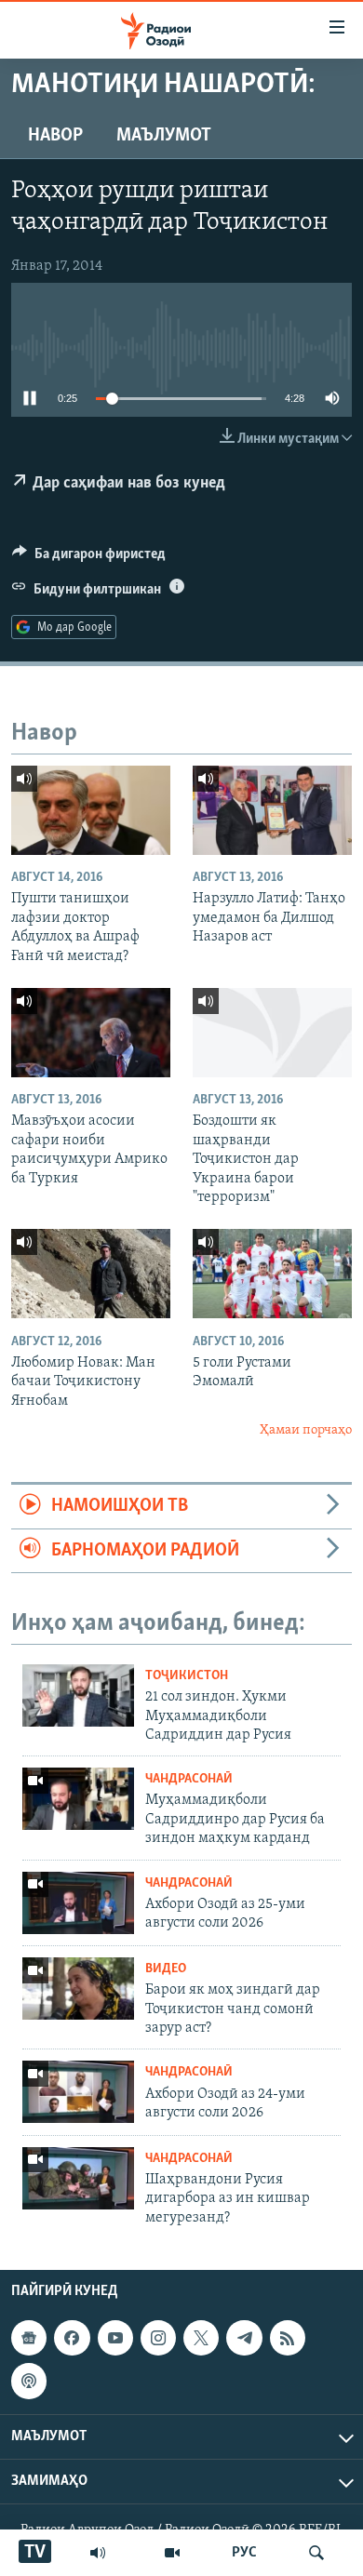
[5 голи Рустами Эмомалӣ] (272, 1274)
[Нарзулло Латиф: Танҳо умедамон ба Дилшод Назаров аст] (272, 810)
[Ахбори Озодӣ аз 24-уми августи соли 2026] (78, 2092)
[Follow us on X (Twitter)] (201, 2338)
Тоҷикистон (187, 1676)
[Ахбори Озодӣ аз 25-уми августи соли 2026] (78, 1903)
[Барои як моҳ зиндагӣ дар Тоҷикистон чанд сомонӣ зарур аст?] (78, 1989)
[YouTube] (172, 2553)
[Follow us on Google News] (29, 2338)
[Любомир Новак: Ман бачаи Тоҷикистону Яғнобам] (91, 1274)
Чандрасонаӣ (189, 1779)
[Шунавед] (98, 2553)
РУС (244, 2553)
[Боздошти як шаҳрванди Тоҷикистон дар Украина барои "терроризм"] (272, 1033)
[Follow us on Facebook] (72, 2338)
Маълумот (164, 136)
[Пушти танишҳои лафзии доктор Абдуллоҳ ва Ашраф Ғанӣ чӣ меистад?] (91, 810)
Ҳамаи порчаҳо (306, 1430)
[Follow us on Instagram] (158, 2338)
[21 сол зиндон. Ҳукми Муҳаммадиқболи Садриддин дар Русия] (78, 1695)
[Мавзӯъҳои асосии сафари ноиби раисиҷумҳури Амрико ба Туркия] (91, 1033)
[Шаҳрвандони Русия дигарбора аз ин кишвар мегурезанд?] (78, 2178)
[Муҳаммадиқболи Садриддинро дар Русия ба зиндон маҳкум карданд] (78, 1799)
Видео (166, 1969)
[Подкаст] (29, 2381)
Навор (55, 136)
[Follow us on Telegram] (244, 2338)
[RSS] (288, 2338)
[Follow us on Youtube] (115, 2338)
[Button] (89, 558)
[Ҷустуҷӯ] (316, 2553)
